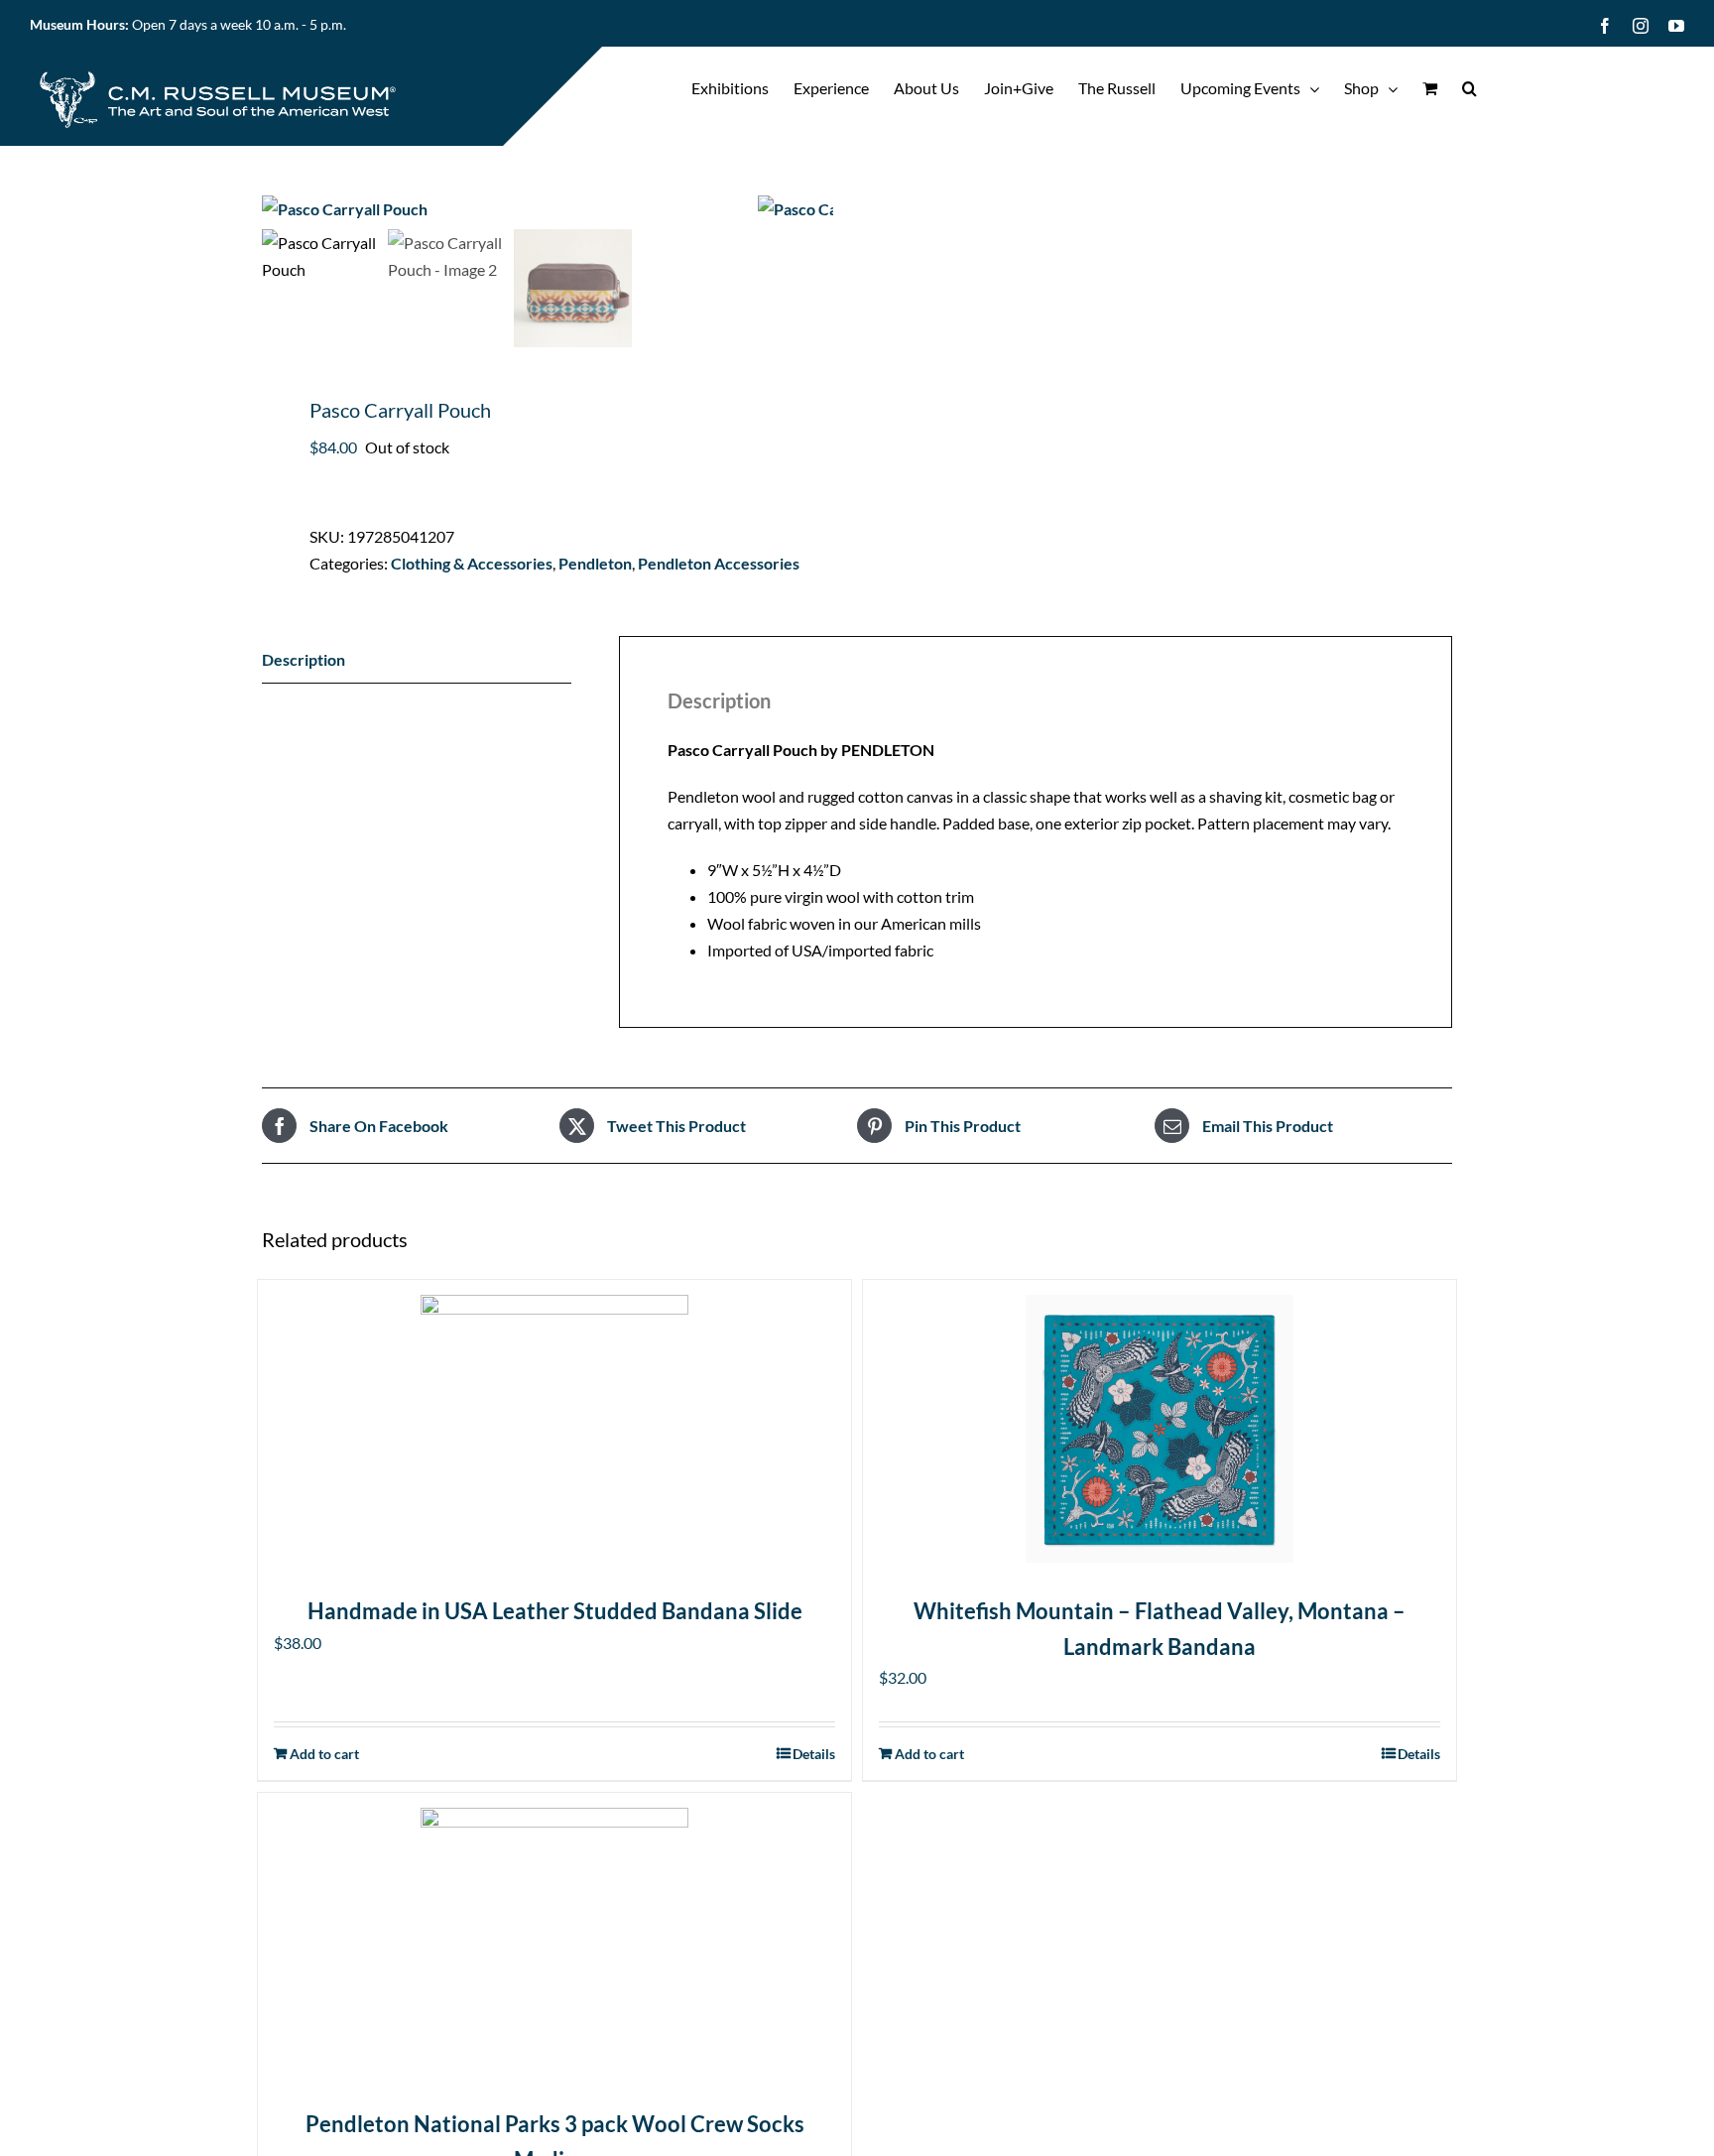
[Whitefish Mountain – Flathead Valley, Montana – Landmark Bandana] (1160, 1429)
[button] (1469, 88)
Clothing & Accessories (472, 563)
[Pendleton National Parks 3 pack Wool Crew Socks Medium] (554, 1942)
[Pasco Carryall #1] (510, 209)
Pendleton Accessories (719, 563)
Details (1419, 1754)
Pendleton (595, 563)
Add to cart (929, 1754)
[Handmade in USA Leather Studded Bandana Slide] (554, 1429)
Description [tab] (304, 659)
